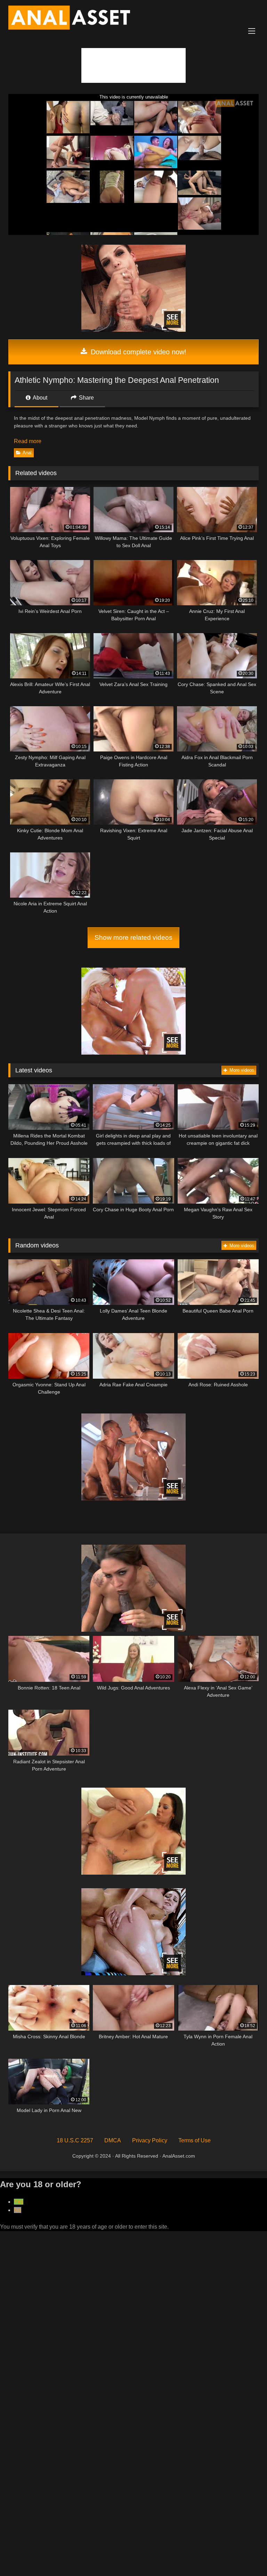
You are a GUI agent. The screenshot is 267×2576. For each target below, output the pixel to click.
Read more (28, 441)
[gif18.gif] (133, 1053)
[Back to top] (245, 2555)
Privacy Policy (150, 2140)
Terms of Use (195, 2140)
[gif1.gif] (133, 1499)
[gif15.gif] (133, 1630)
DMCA (113, 2140)
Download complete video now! (137, 352)
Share (86, 398)
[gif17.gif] (133, 330)
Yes (19, 2202)
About (39, 398)
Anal (27, 453)
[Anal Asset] (133, 19)
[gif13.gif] (133, 1873)
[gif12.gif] (133, 1973)
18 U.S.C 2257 (75, 2140)
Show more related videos (133, 938)
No (18, 2210)
